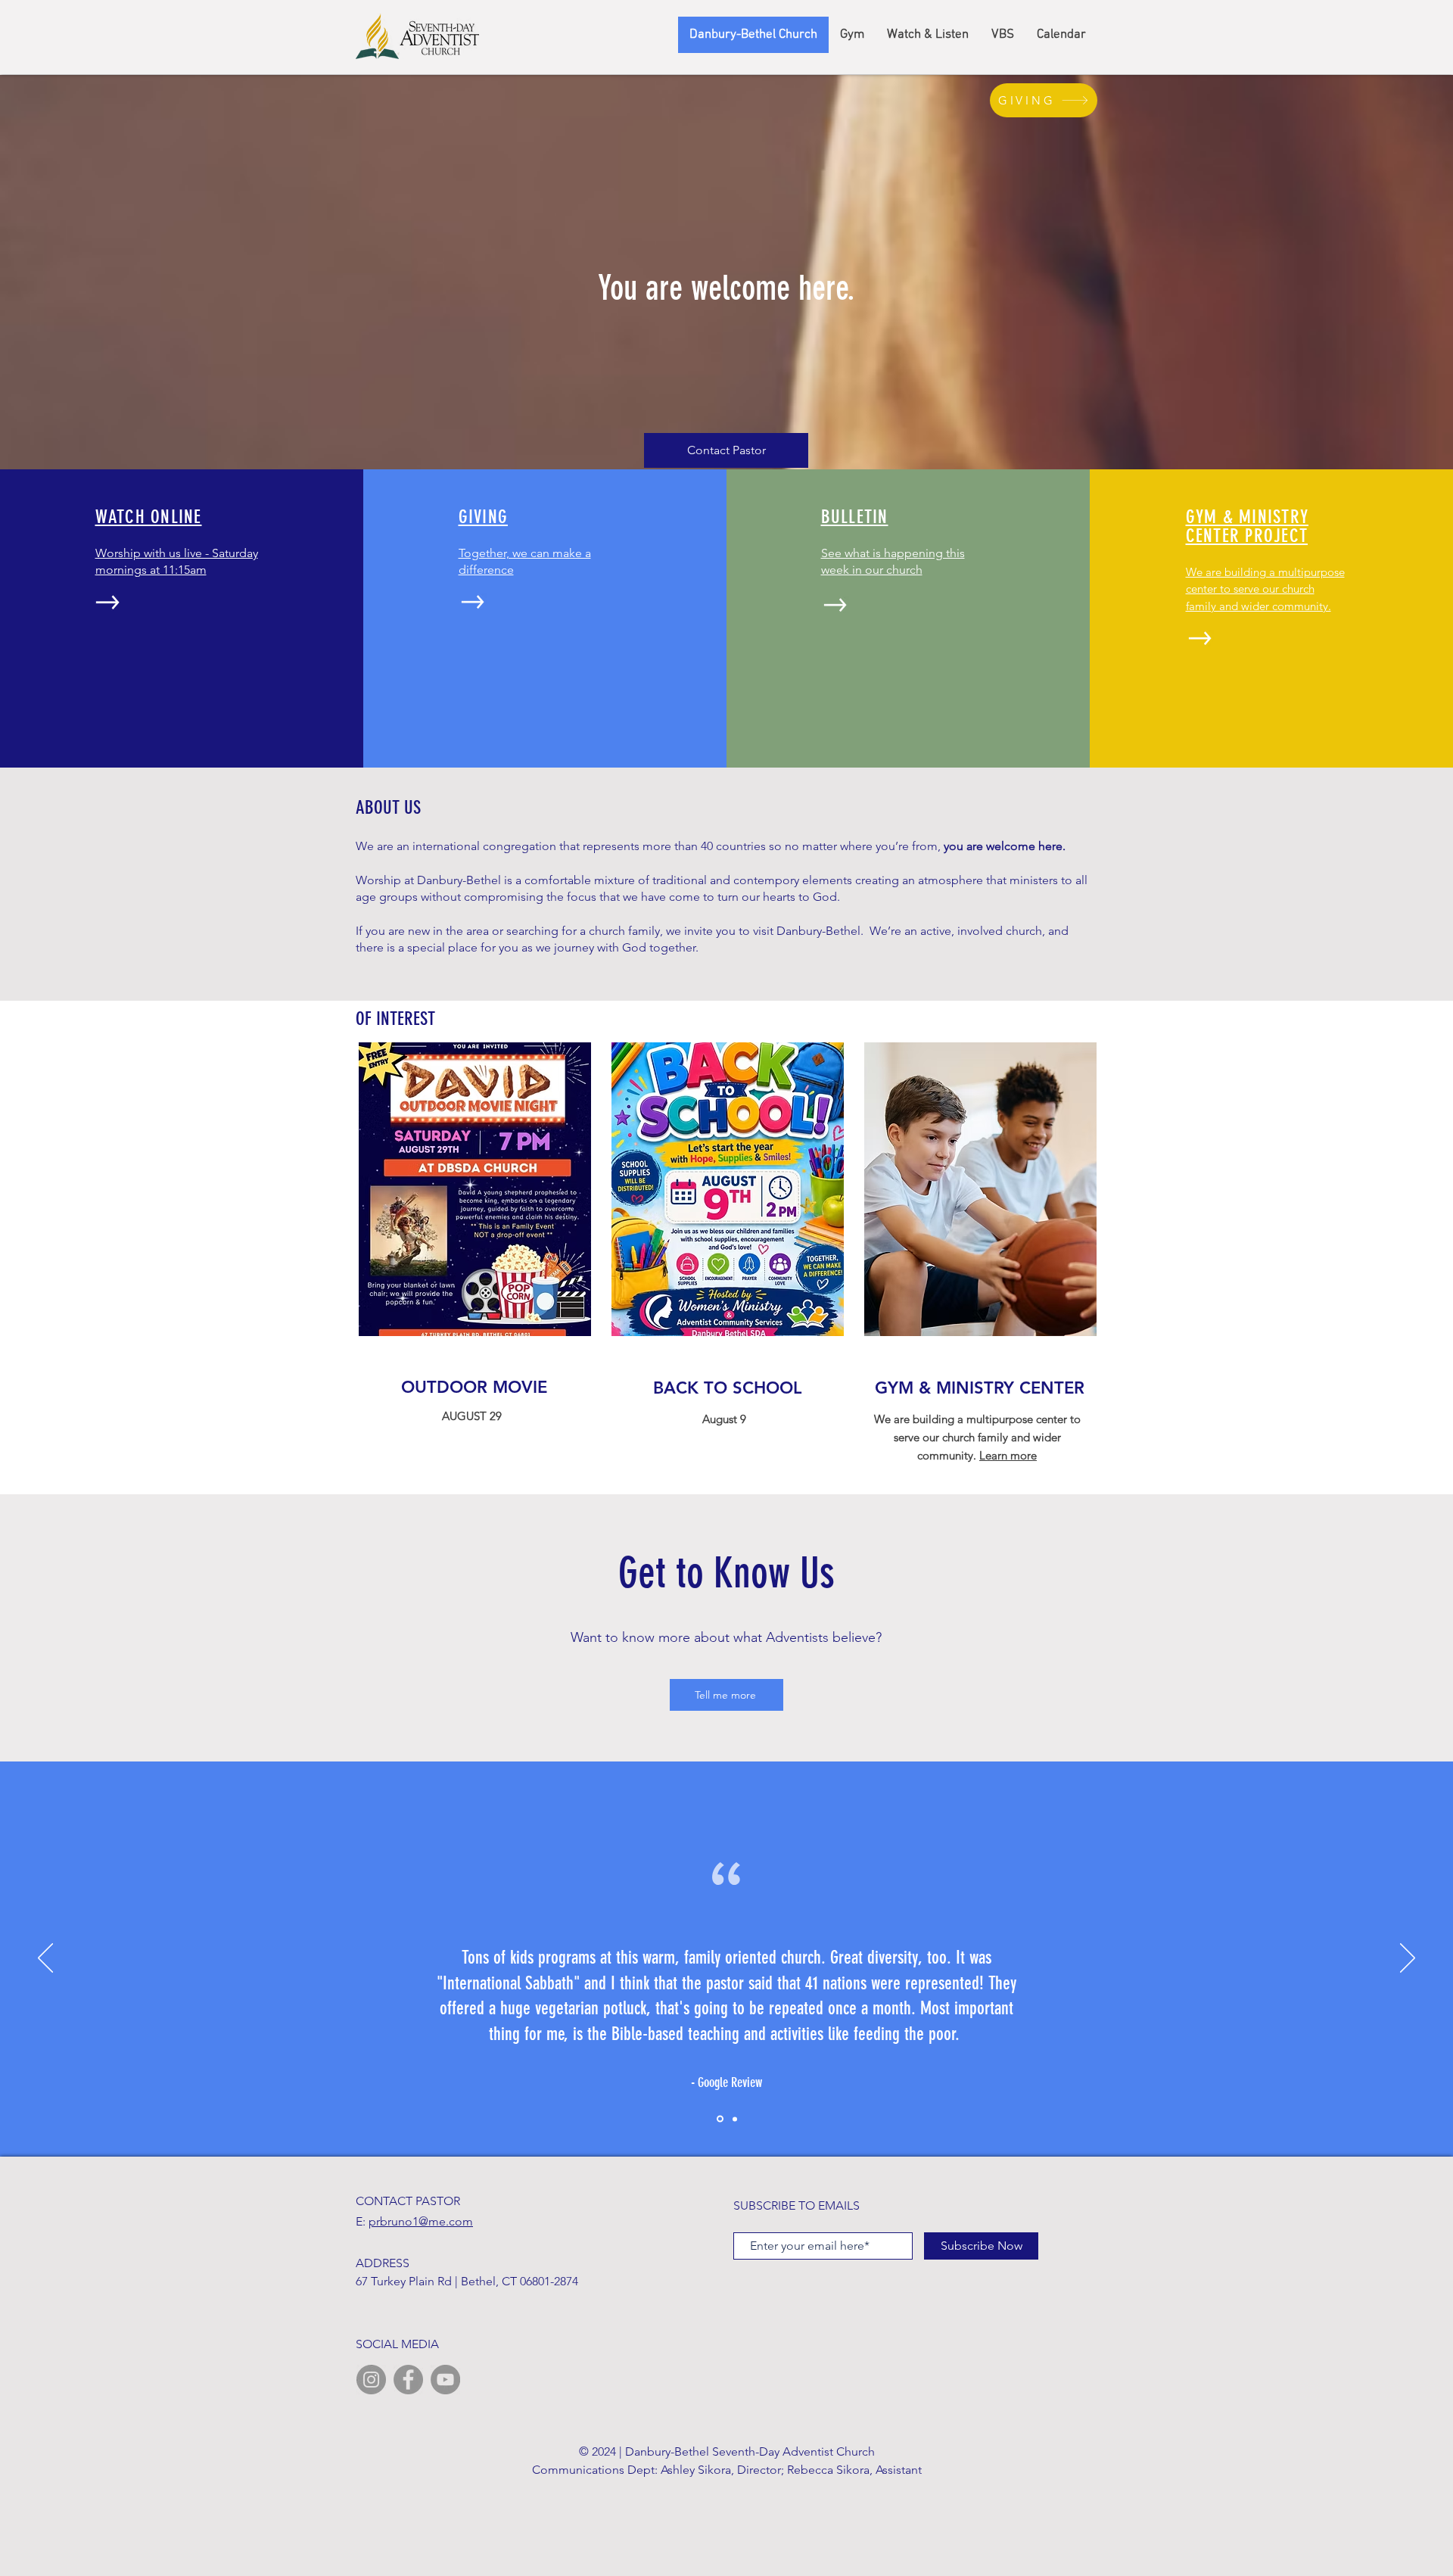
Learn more (1008, 1455)
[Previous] (45, 1959)
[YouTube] (445, 2380)
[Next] (1408, 1959)
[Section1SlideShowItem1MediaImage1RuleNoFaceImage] (719, 2119)
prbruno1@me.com (421, 2221)
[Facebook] (408, 2380)
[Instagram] (371, 2380)
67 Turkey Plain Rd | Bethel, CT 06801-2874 (467, 2281)
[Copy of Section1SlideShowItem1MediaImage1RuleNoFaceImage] (734, 2119)
